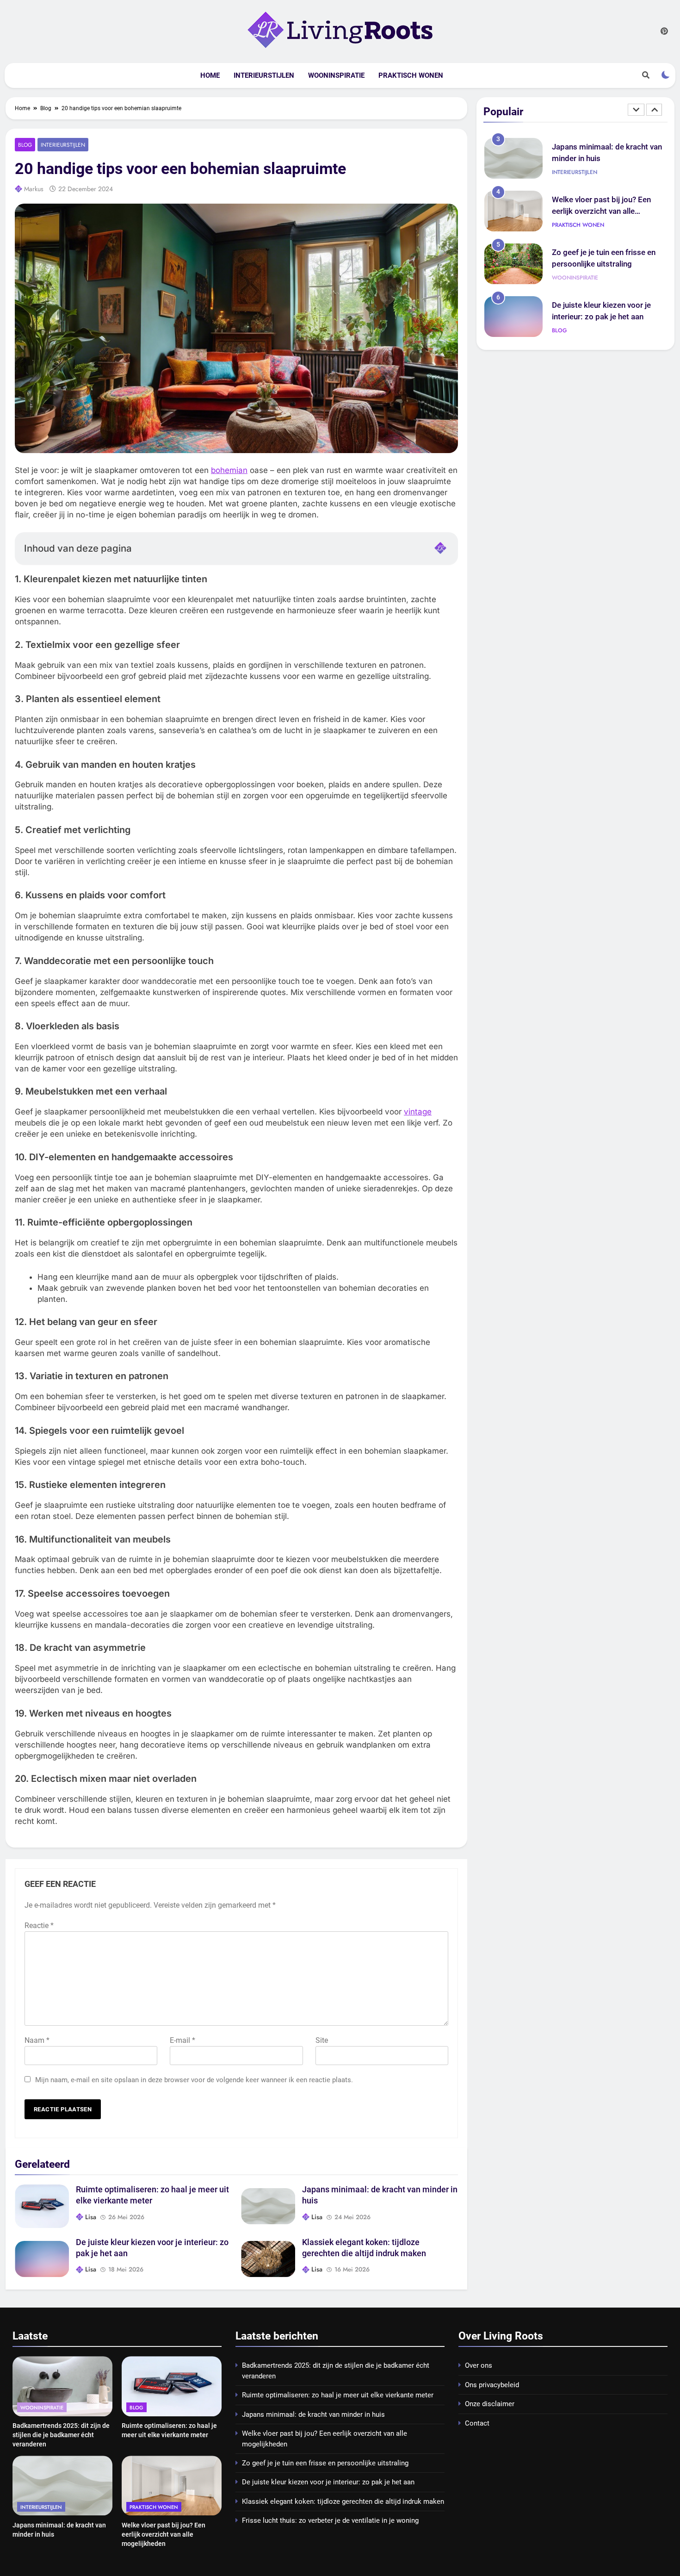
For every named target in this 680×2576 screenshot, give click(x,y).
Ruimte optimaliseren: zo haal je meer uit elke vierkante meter (338, 2395)
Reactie (39, 1926)
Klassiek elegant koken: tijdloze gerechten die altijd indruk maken (607, 321)
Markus (34, 189)
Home (210, 75)
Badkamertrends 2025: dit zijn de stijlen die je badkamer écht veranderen (61, 2435)
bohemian (229, 470)
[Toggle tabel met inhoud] (440, 548)
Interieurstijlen (264, 75)
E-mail (182, 2040)
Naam (37, 2040)
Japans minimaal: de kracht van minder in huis (313, 2414)
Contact (477, 2423)
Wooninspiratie (336, 75)
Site (322, 2040)
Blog (25, 145)
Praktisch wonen (411, 75)
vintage (418, 1112)
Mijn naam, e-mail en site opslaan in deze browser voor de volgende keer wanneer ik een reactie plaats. (194, 2080)
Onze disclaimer (490, 2404)
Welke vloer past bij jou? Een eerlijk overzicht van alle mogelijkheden (601, 163)
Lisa (91, 2217)
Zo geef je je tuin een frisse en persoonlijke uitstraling (325, 2463)
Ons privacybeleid (492, 2385)
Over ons (479, 2365)
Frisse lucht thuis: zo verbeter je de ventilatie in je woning (330, 2520)
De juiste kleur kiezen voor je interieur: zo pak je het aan (328, 2482)
